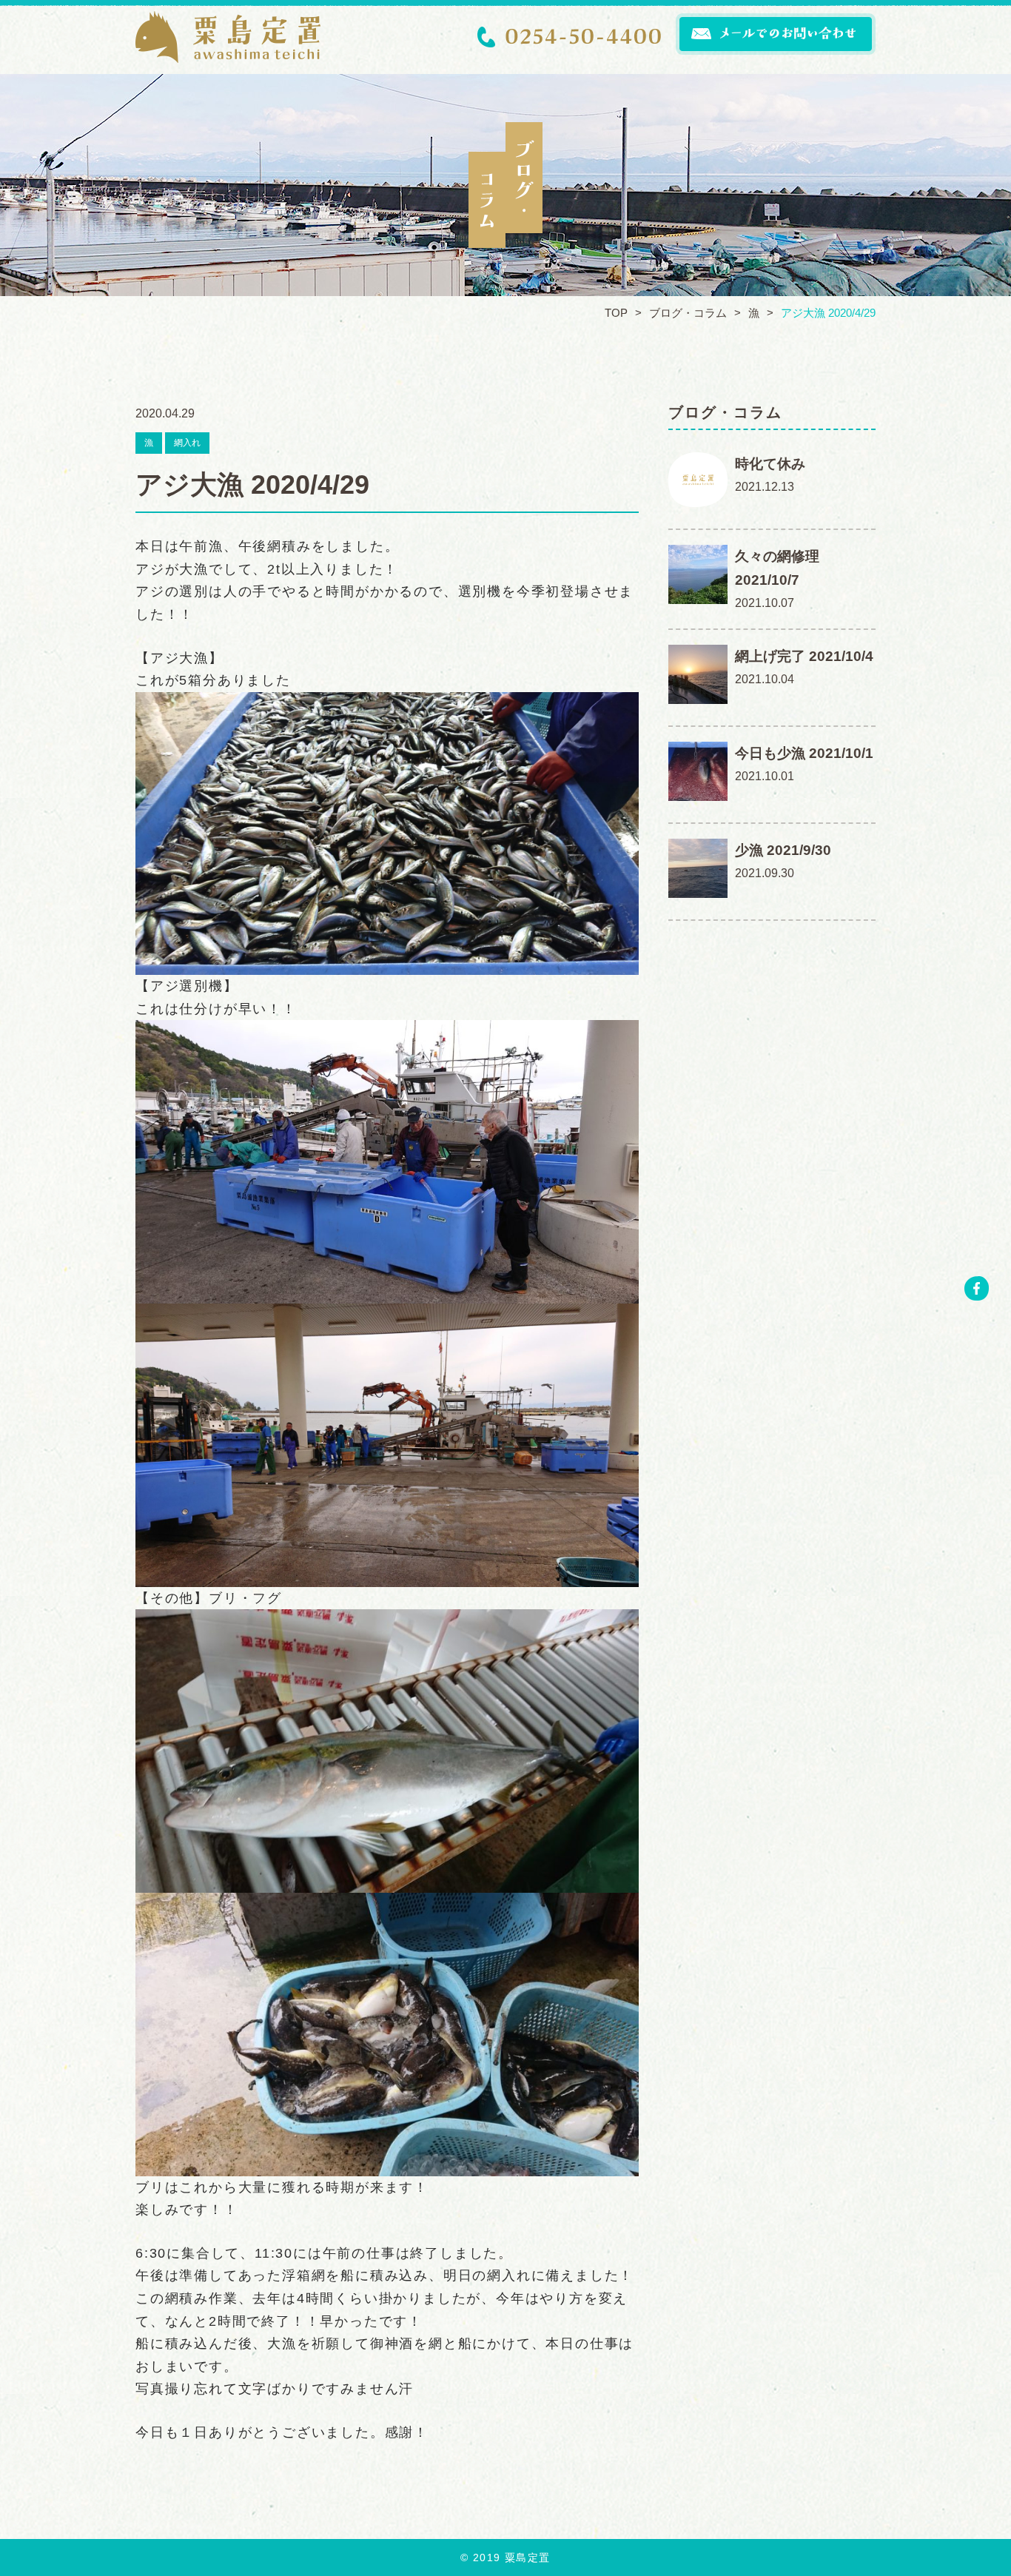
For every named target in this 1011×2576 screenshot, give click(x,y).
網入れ (187, 443)
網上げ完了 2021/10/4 (804, 656)
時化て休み (770, 464)
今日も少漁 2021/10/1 (804, 753)
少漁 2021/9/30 (783, 850)
